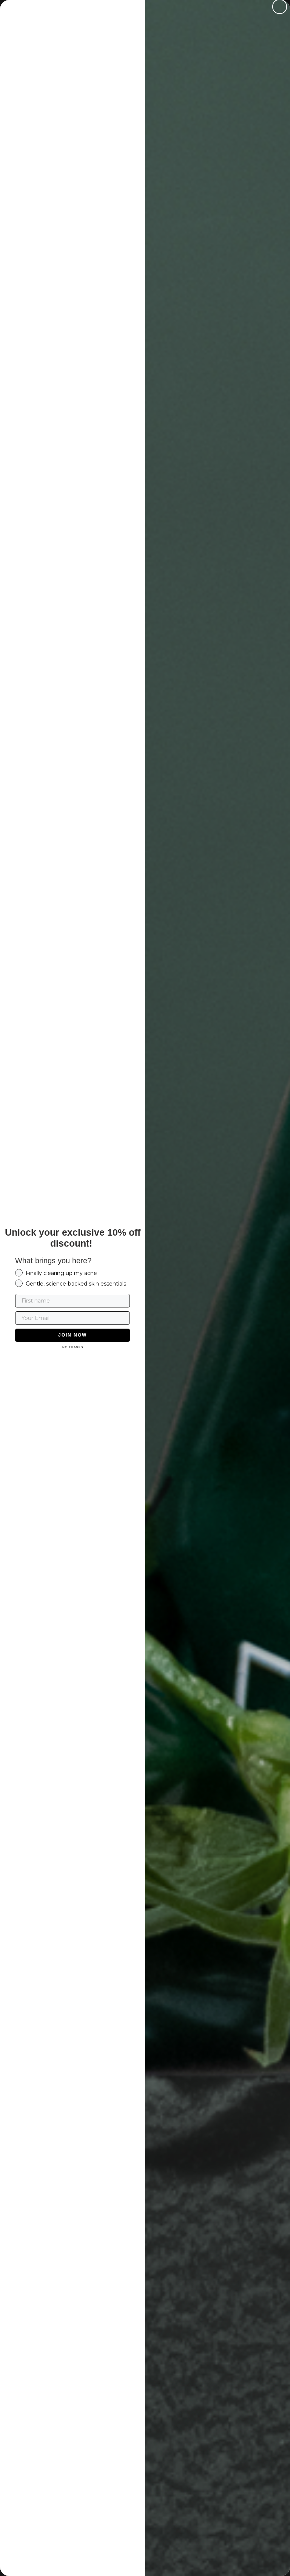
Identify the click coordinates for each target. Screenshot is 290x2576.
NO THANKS (73, 1347)
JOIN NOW (72, 1335)
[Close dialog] (280, 7)
